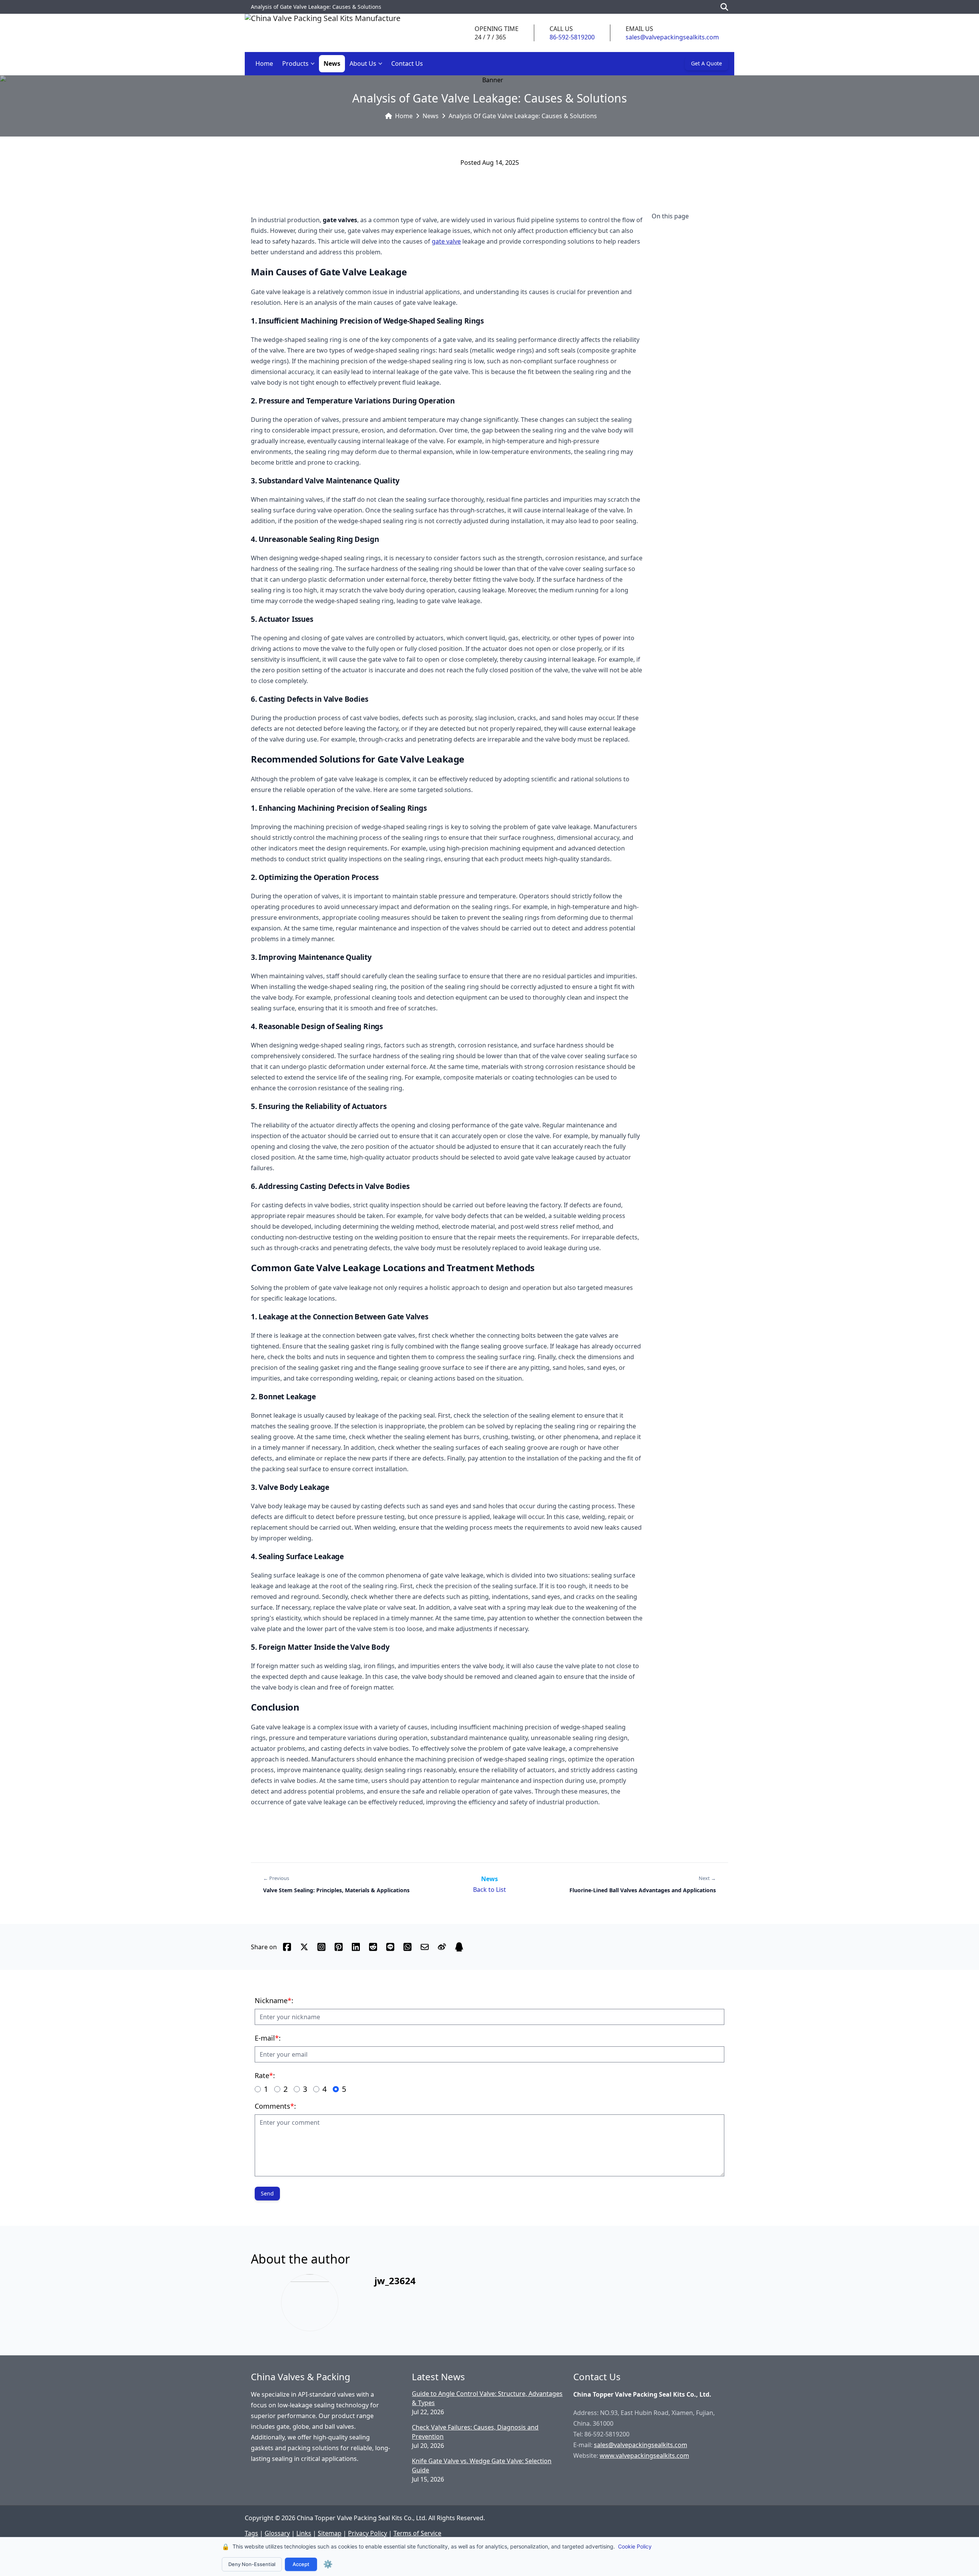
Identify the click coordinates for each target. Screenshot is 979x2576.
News (332, 63)
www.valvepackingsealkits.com (644, 2456)
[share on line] (390, 1947)
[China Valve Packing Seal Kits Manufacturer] (323, 33)
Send (267, 2193)
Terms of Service (417, 2533)
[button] (314, 64)
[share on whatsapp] (407, 1947)
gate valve (446, 241)
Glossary (277, 2533)
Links (304, 2533)
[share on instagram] (321, 1947)
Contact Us (407, 63)
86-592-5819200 (572, 37)
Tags (251, 2533)
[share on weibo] (442, 1947)
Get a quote (707, 63)
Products (295, 63)
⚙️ (328, 2564)
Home (264, 63)
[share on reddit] (373, 1947)
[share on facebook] (287, 1947)
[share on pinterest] (339, 1947)
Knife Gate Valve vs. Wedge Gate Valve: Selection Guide (482, 2465)
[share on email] (425, 1947)
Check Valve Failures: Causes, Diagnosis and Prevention (475, 2432)
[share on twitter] (304, 1947)
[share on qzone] (459, 1947)
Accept (301, 2564)
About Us (363, 63)
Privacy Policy (368, 2533)
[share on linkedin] (356, 1947)
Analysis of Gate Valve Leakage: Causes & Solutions (523, 116)
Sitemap (330, 2533)
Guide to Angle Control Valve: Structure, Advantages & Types (487, 2398)
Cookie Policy (635, 2546)
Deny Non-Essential (252, 2564)
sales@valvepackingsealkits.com (672, 37)
